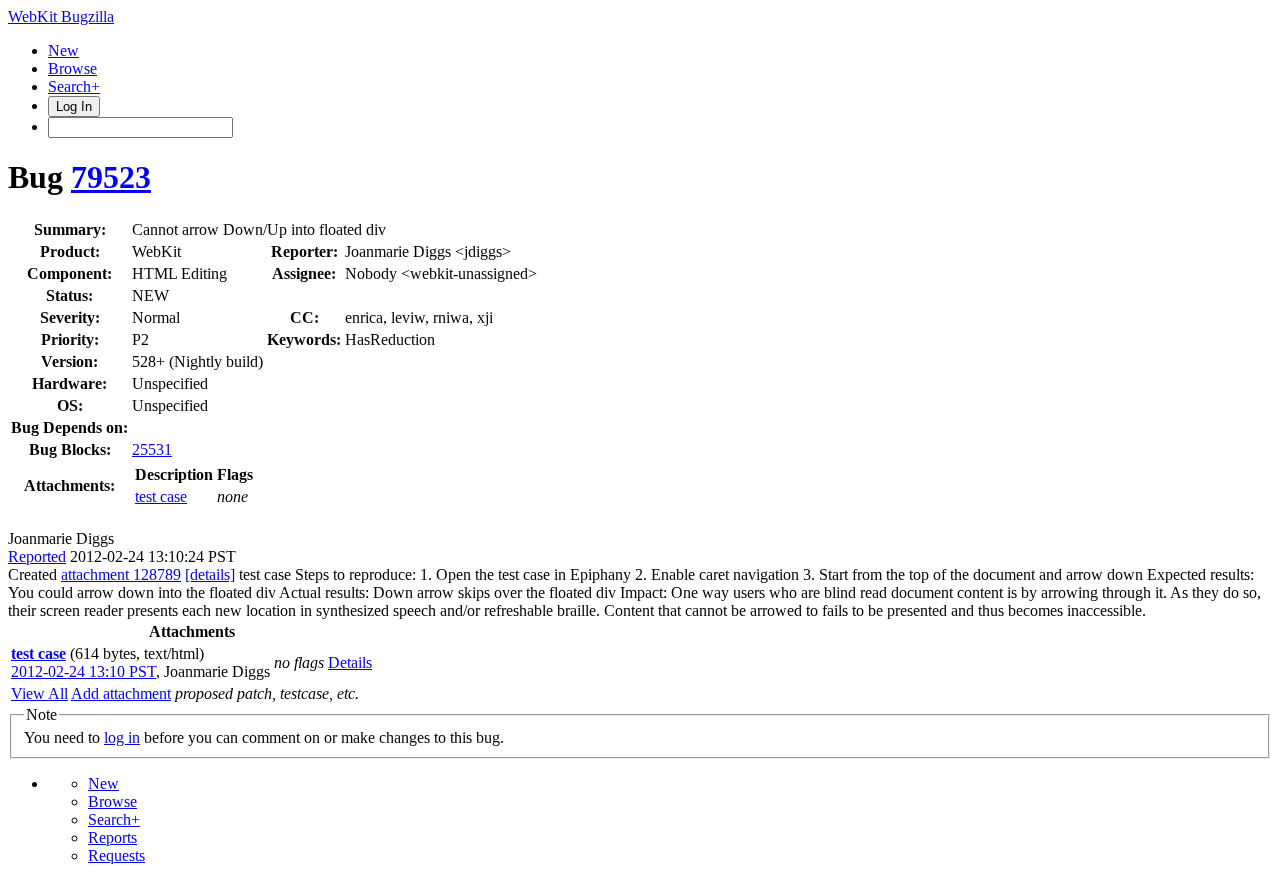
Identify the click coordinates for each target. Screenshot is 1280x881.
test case (161, 496)
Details (350, 662)
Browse (72, 68)
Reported (37, 556)
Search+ (74, 86)
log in (122, 737)
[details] (210, 574)
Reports (112, 837)
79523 (111, 177)
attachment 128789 (121, 574)
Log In (74, 106)
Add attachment (121, 693)
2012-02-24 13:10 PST (83, 671)
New (63, 50)
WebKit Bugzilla (61, 16)
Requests (116, 855)
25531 (152, 449)
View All (39, 693)
